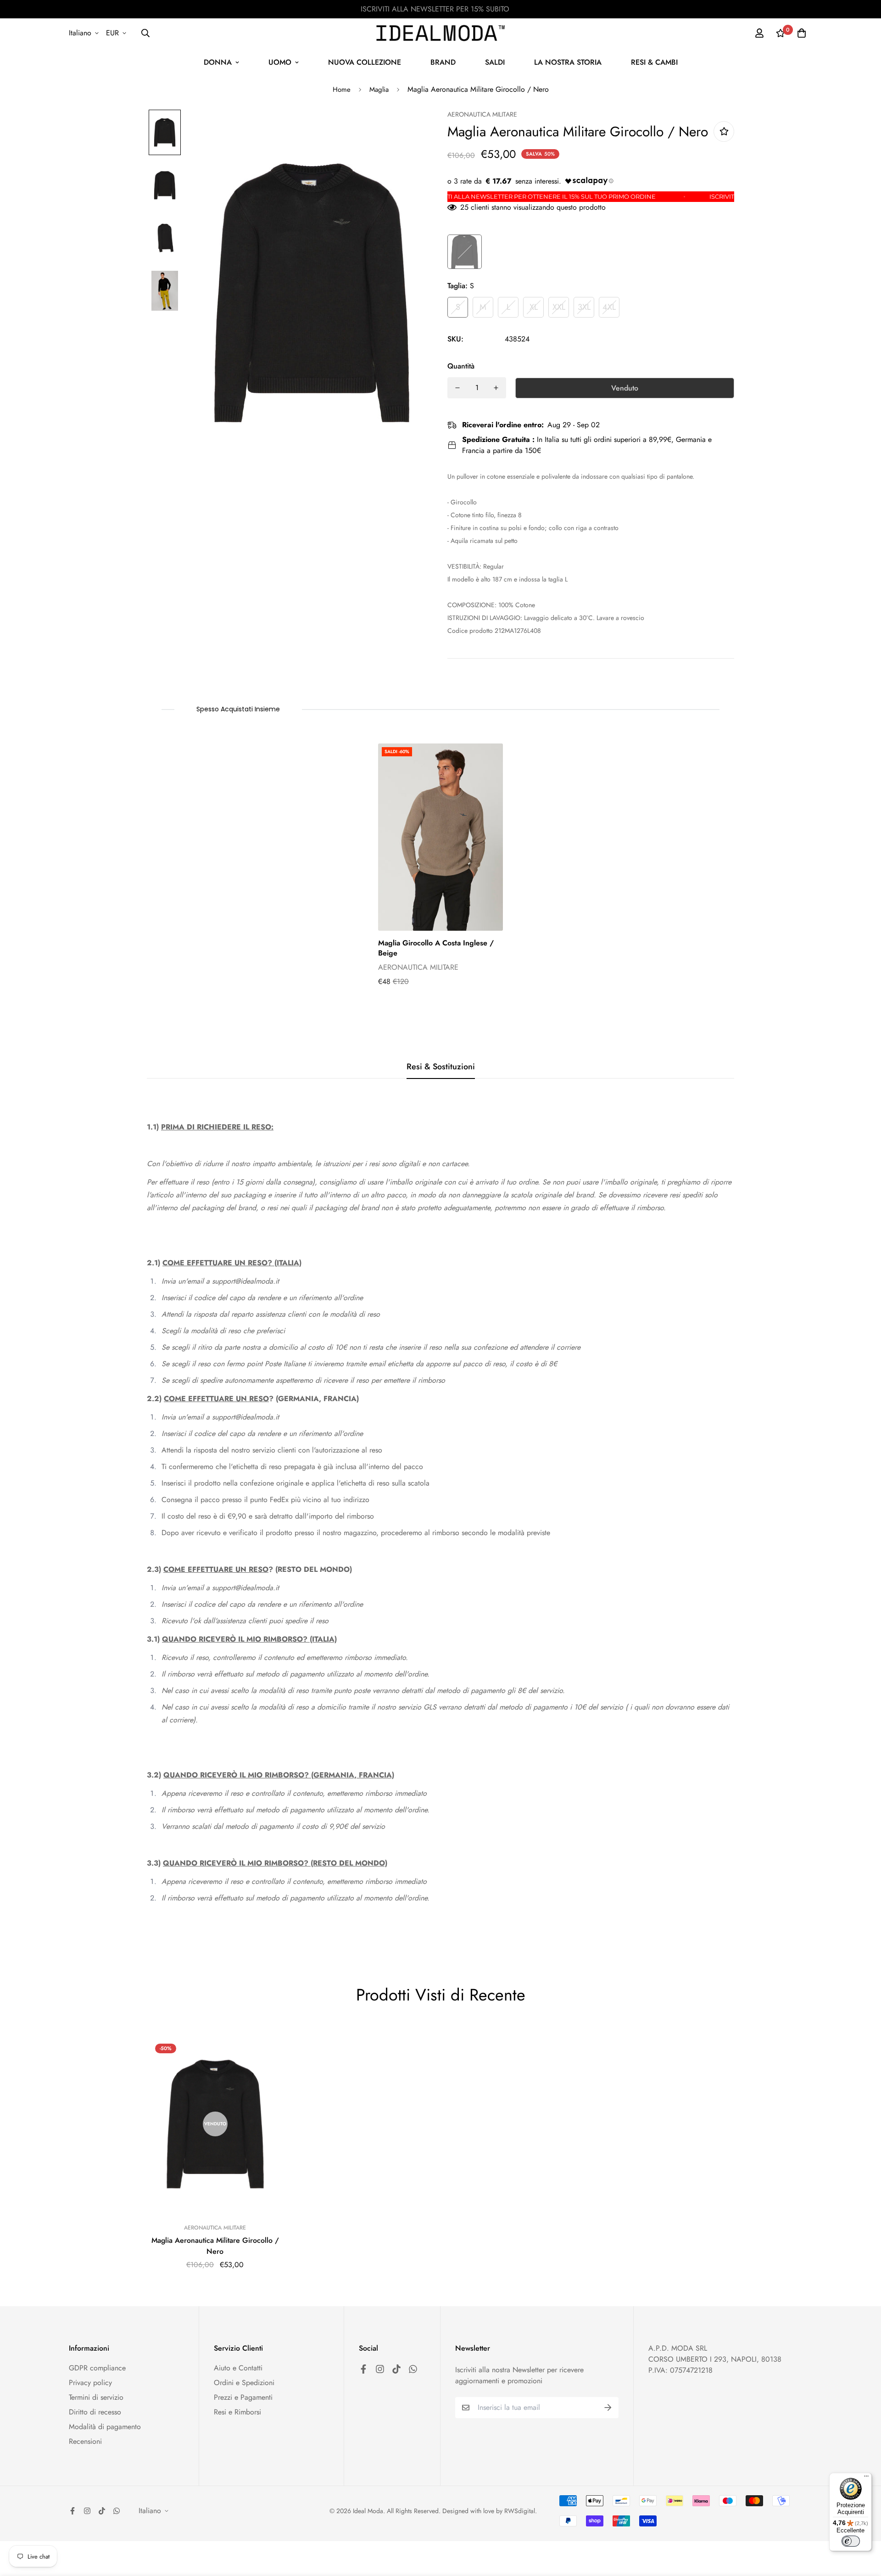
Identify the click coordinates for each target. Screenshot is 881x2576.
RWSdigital (520, 2511)
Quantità (461, 366)
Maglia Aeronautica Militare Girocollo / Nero (215, 2246)
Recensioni (85, 2441)
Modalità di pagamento (105, 2427)
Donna (218, 62)
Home (342, 89)
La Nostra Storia (568, 62)
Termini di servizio (96, 2397)
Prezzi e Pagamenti (243, 2397)
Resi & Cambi (654, 62)
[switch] (851, 2541)
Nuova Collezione (365, 62)
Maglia (379, 89)
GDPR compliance (97, 2368)
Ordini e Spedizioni (244, 2383)
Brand (443, 62)
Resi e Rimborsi (237, 2412)
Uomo (280, 62)
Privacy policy (90, 2383)
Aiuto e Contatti (238, 2368)
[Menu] (866, 2478)
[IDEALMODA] (440, 33)
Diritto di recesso (95, 2412)
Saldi (495, 62)
